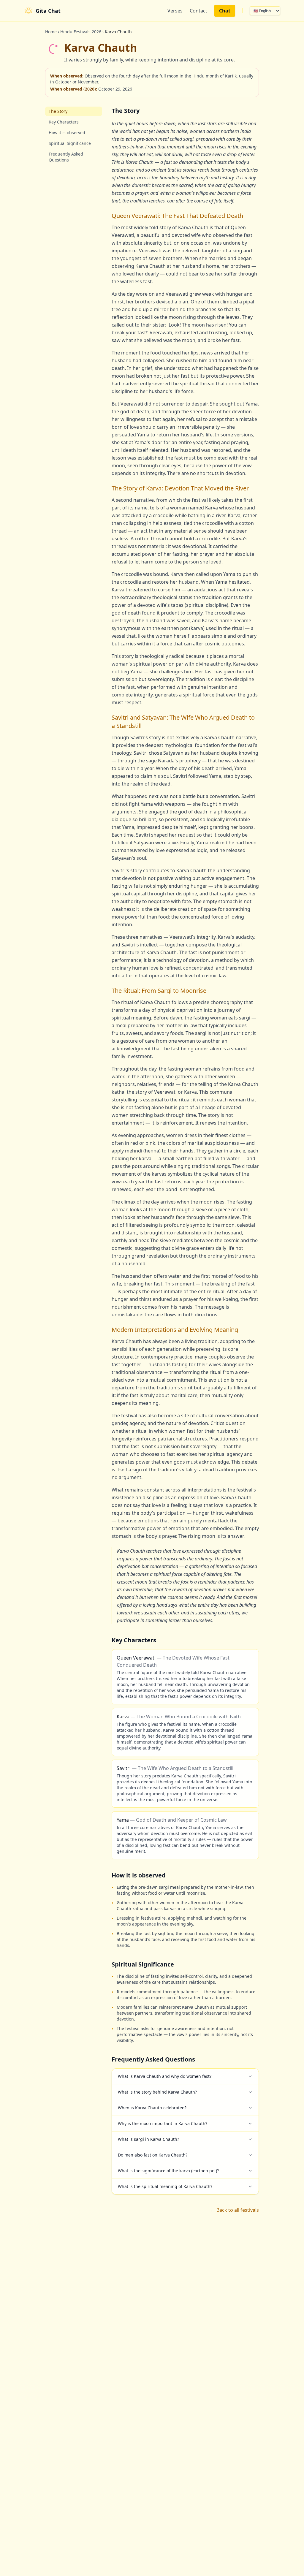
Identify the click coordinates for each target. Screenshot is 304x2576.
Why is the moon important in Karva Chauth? (163, 2123)
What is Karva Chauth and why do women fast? (165, 2076)
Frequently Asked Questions (66, 157)
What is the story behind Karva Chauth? (157, 2092)
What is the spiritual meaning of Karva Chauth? (165, 2186)
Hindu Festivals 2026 (81, 32)
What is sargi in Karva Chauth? (148, 2139)
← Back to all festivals (235, 2210)
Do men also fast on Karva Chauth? (153, 2155)
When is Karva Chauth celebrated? (152, 2108)
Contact (198, 11)
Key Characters (64, 122)
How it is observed (67, 133)
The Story (58, 111)
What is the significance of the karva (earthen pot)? (168, 2171)
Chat (225, 11)
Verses (175, 11)
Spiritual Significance (70, 143)
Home (51, 32)
